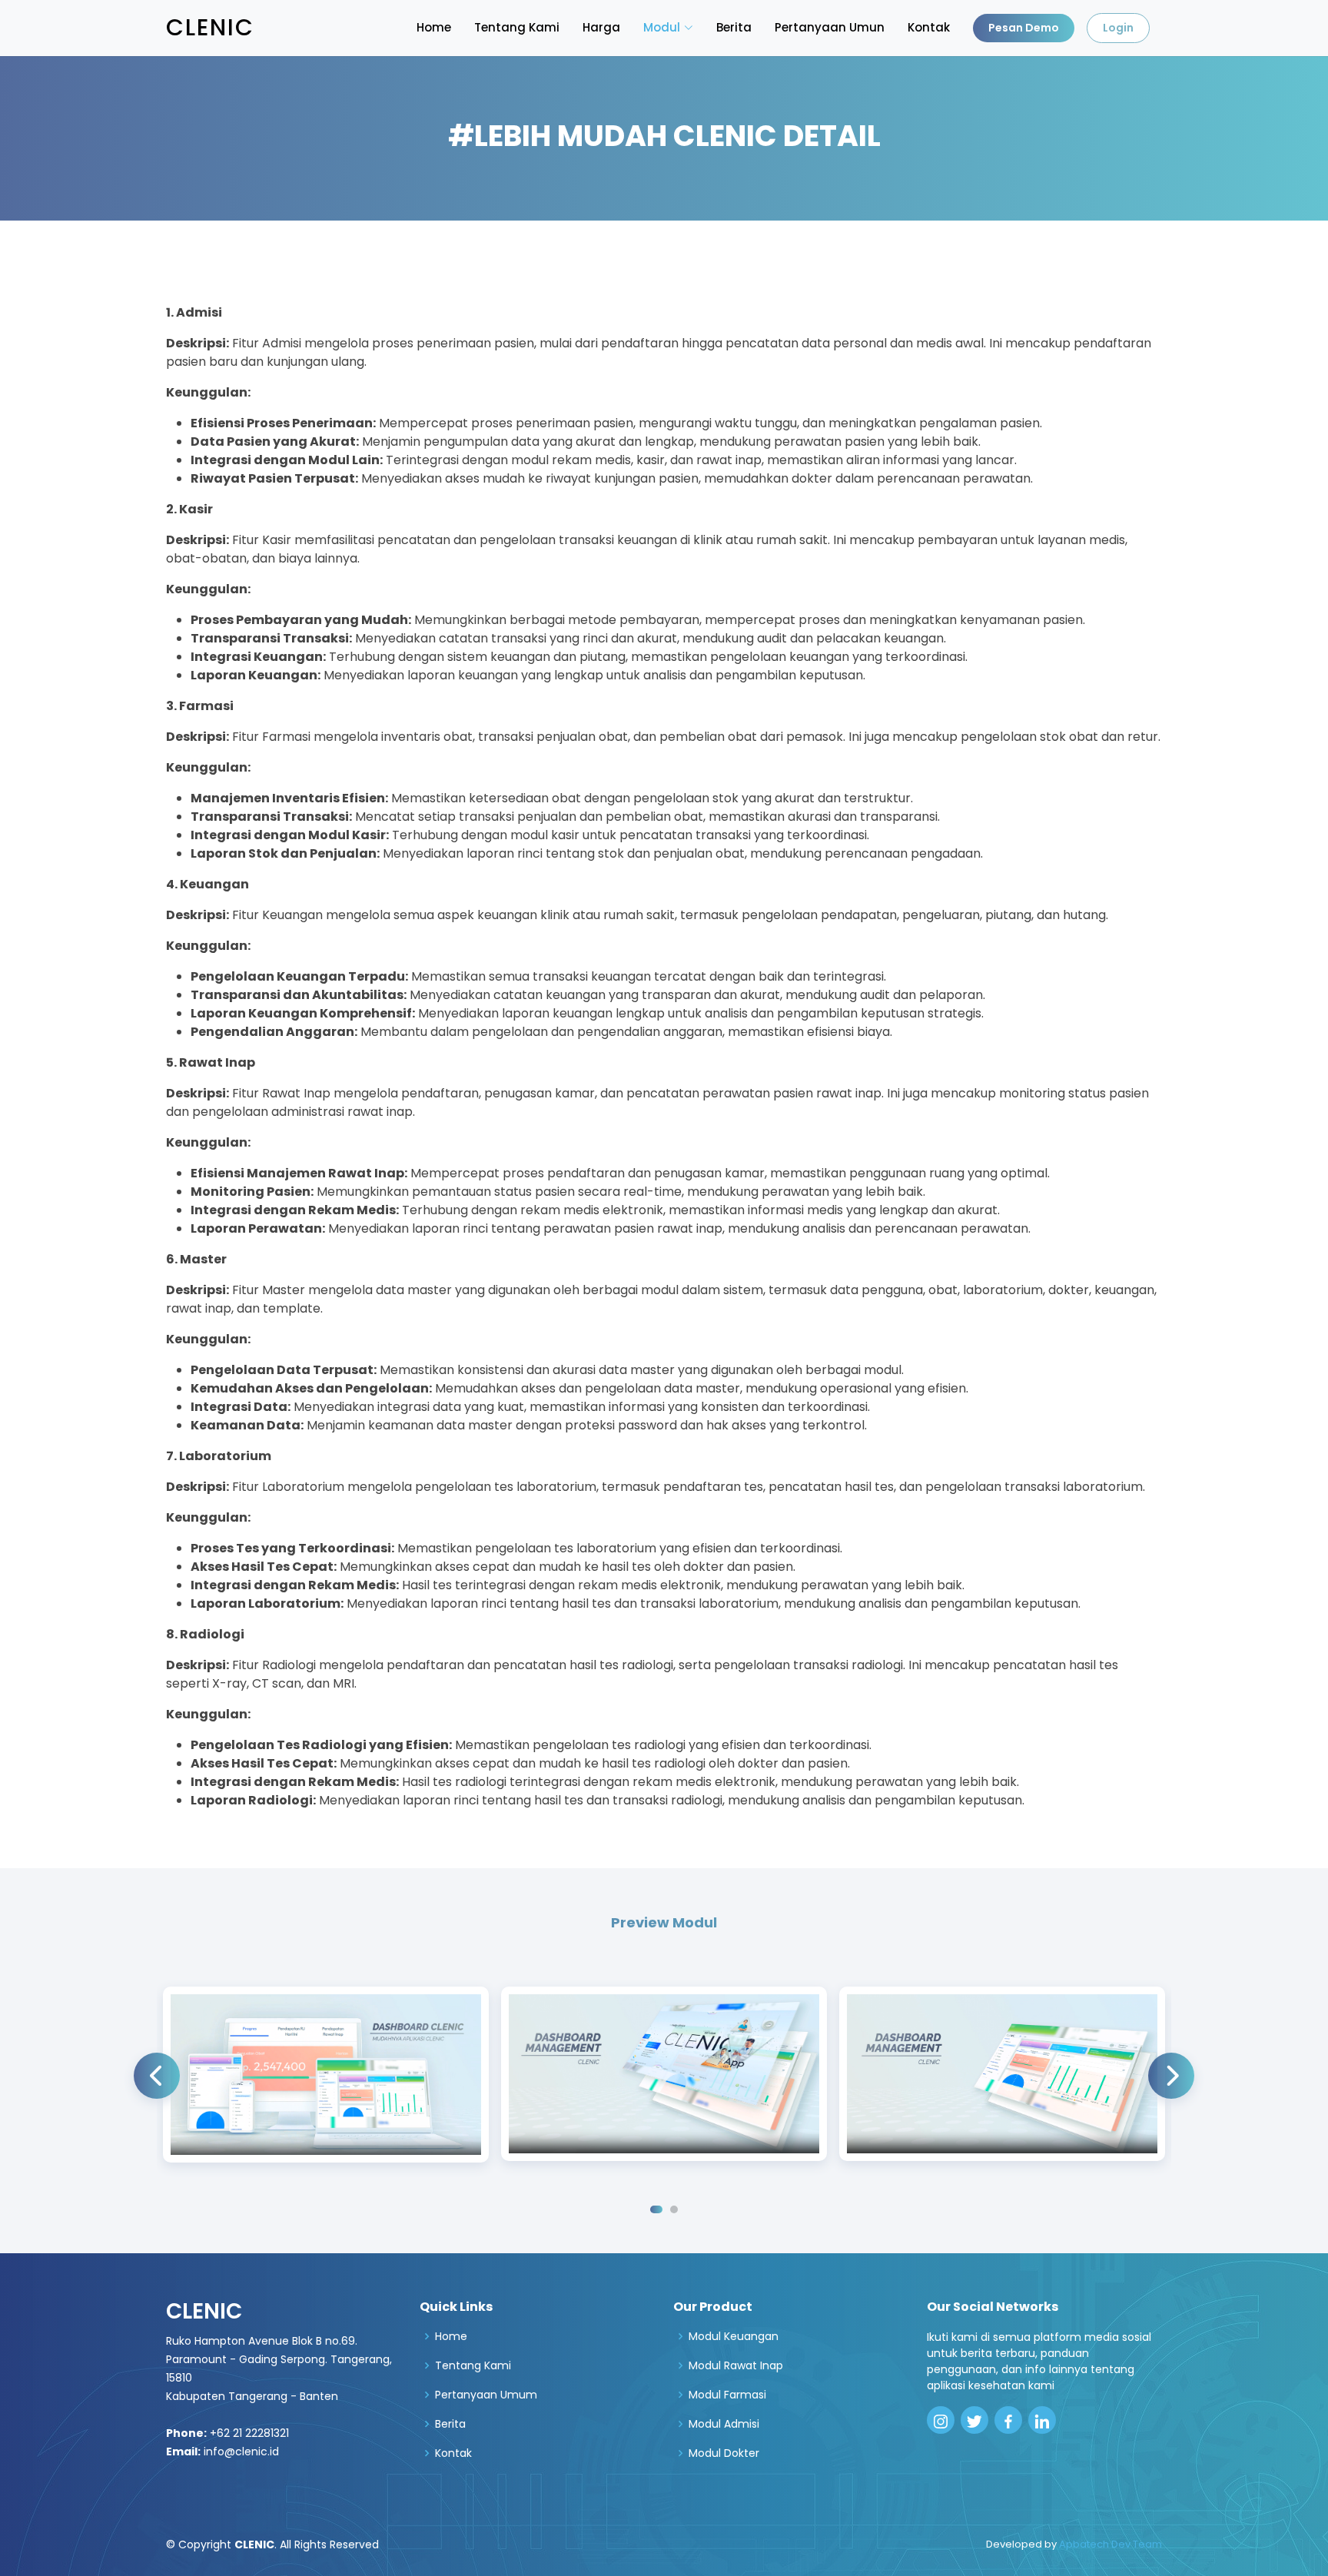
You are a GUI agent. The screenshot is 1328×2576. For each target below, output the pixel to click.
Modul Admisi (724, 2424)
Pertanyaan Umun (830, 27)
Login (1118, 28)
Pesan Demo (1024, 28)
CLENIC (210, 27)
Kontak (929, 27)
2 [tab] (674, 2209)
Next (1171, 2076)
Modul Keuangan (734, 2336)
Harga (601, 27)
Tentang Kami (517, 27)
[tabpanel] (326, 2075)
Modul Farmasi (727, 2395)
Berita (734, 27)
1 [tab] (656, 2209)
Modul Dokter (724, 2453)
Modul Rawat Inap (736, 2365)
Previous (157, 2076)
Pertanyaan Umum (486, 2395)
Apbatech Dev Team (1111, 2544)
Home (434, 27)
